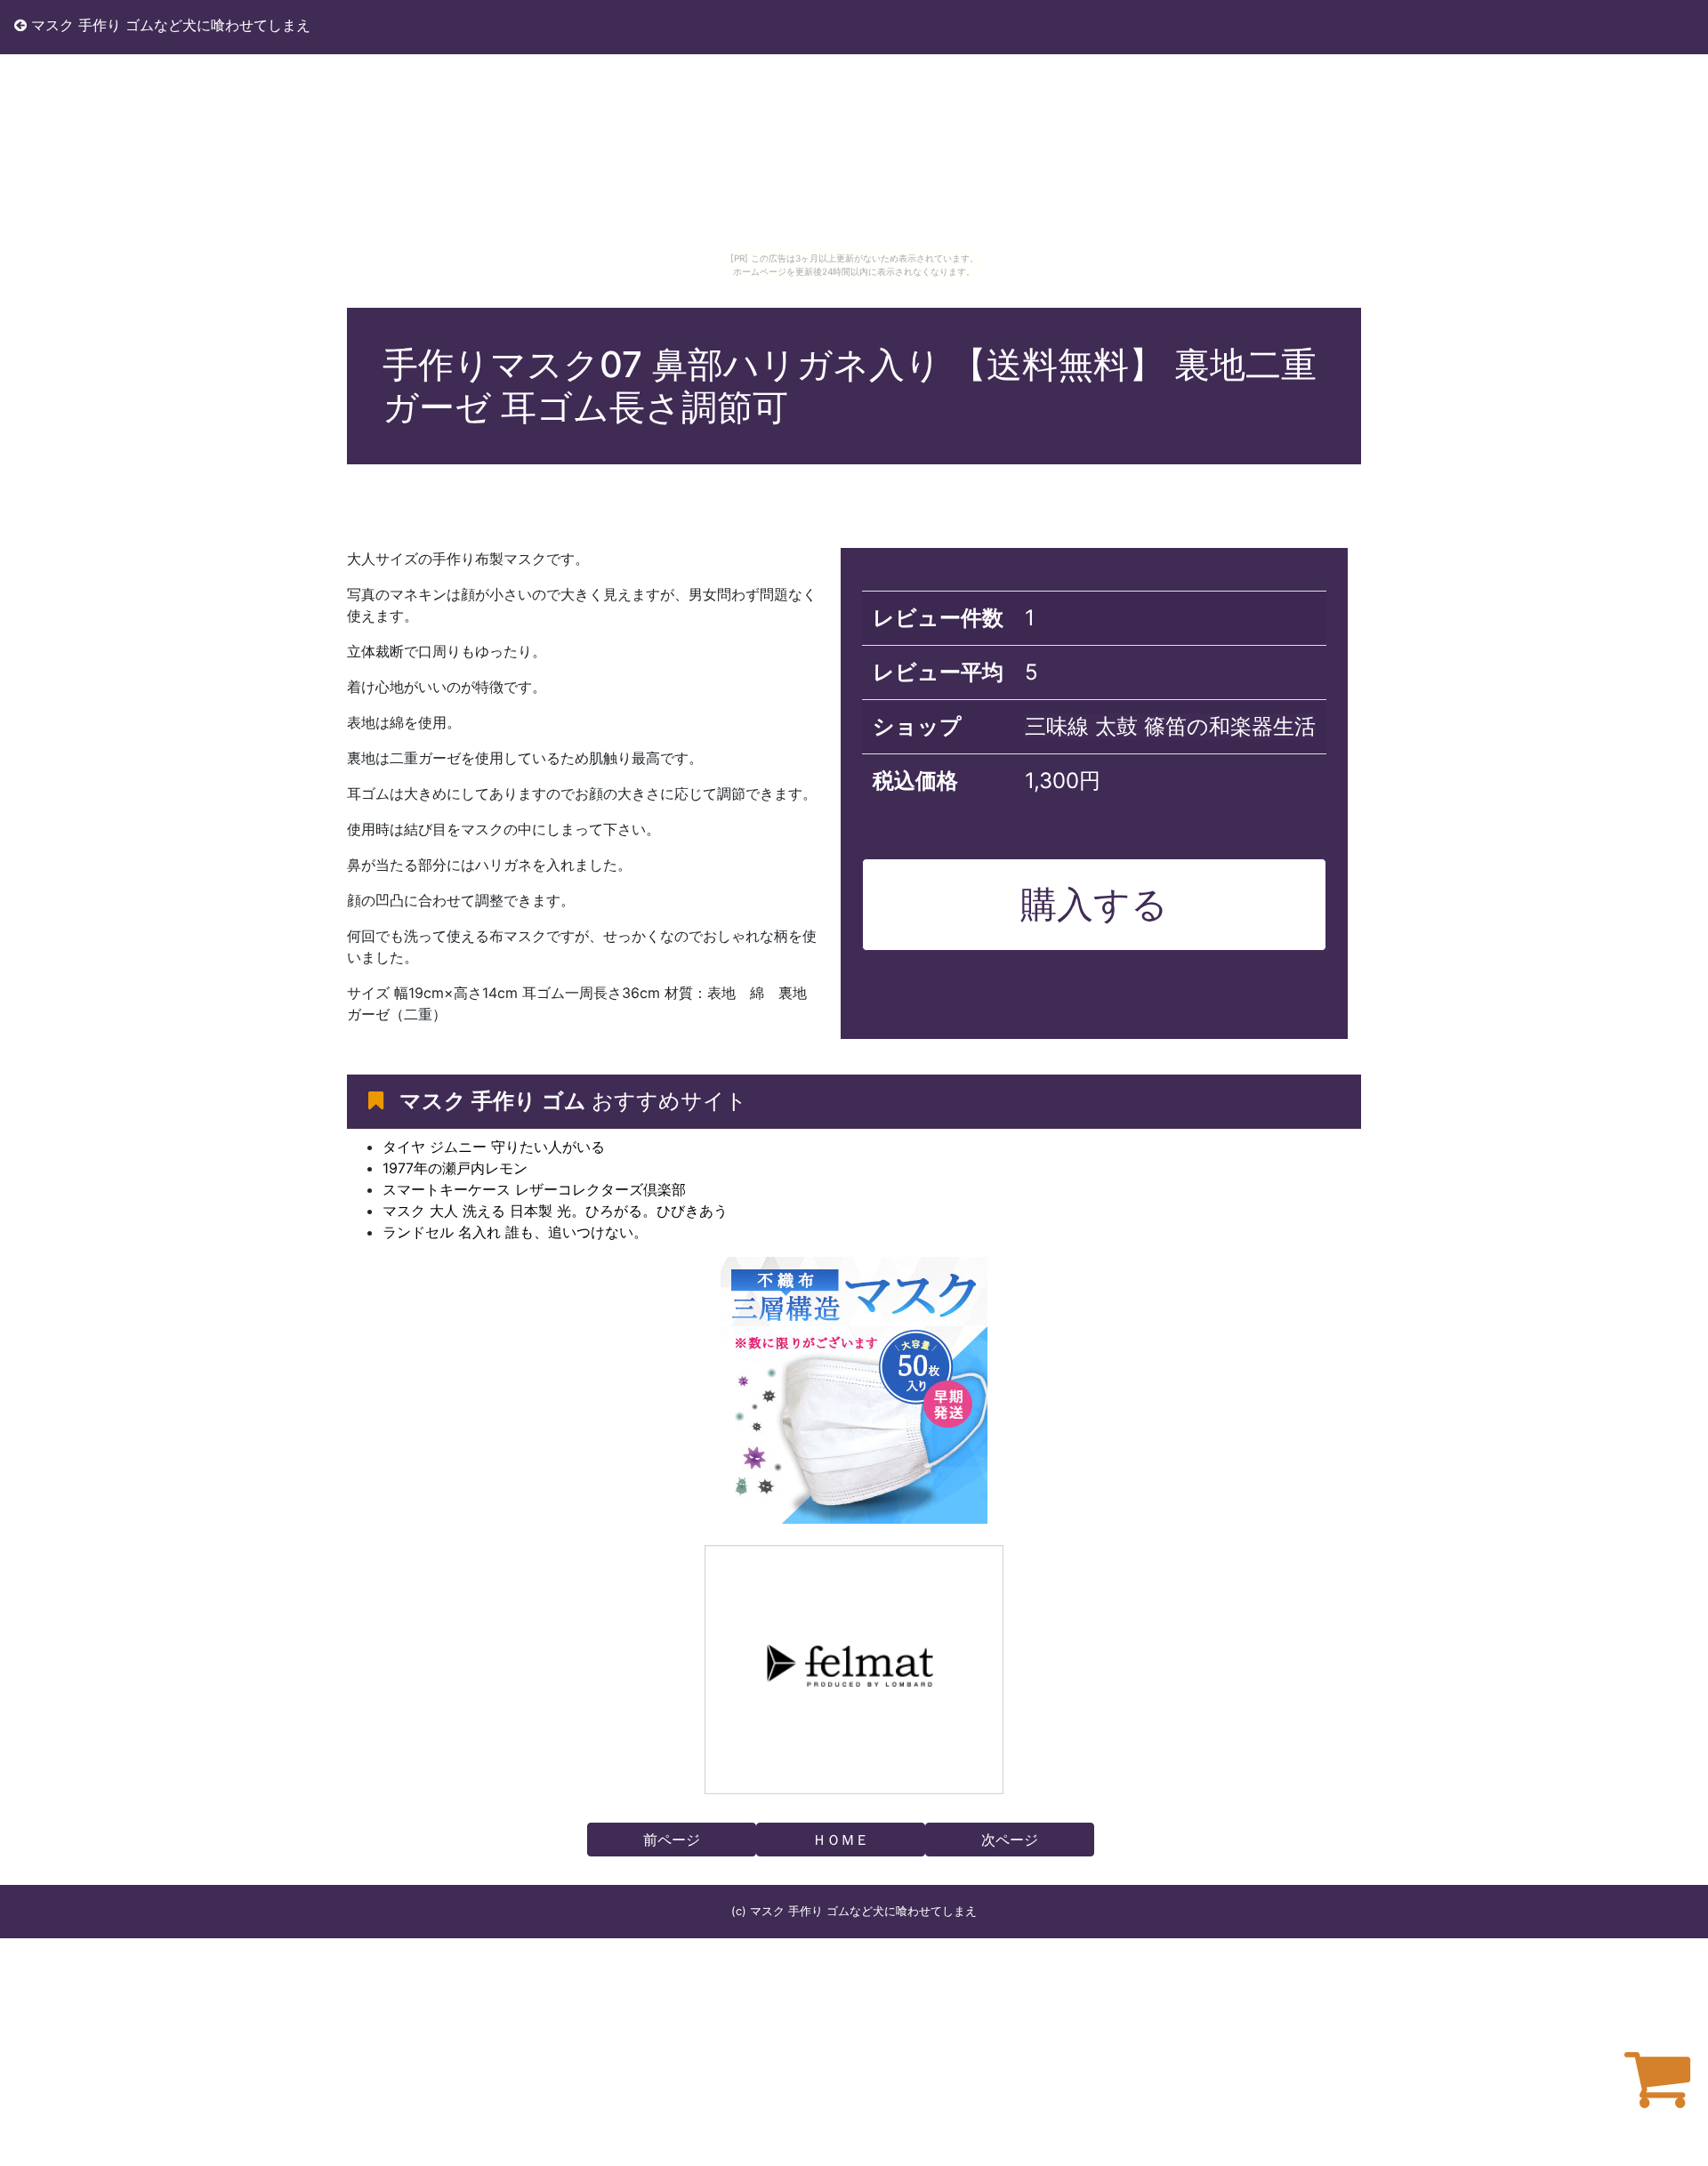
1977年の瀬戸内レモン (455, 1168)
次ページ (1010, 1840)
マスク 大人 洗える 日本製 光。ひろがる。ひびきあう (555, 1211)
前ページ (672, 1840)
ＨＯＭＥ (841, 1840)
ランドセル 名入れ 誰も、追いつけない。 (515, 1232)
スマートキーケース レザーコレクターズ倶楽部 (534, 1189)
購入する (1094, 904)
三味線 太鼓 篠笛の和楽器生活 (1170, 726)
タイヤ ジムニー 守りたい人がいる (494, 1147)
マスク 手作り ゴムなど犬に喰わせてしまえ (169, 25)
